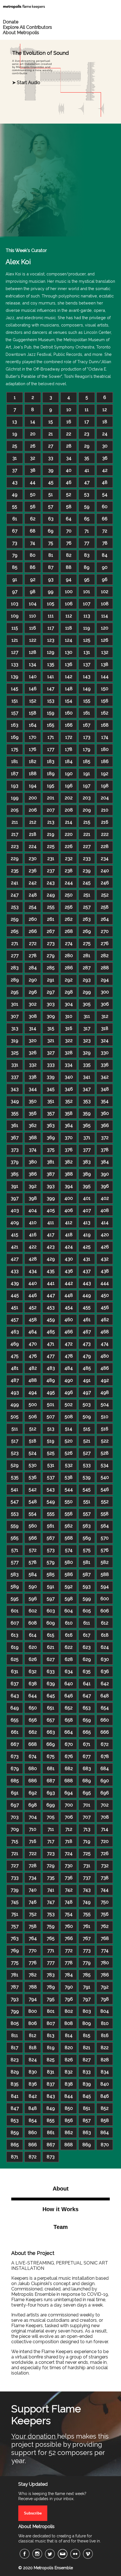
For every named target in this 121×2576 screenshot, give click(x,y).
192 (105, 774)
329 (87, 1053)
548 (33, 1502)
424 (69, 1247)
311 (87, 1016)
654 (105, 1708)
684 (105, 1769)
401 (87, 1198)
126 (105, 640)
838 (69, 2084)
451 (15, 1307)
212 (33, 822)
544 (69, 1489)
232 (69, 859)
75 (51, 543)
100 (69, 592)
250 (69, 895)
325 (15, 1053)
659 (87, 1720)
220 (69, 834)
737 (87, 1878)
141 (51, 677)
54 (105, 495)
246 (105, 883)
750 (105, 1902)
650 (33, 1708)
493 (15, 1392)
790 (69, 1987)
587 (87, 1574)
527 (87, 1453)
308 (33, 1016)
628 (69, 1659)
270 (105, 931)
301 (15, 1004)
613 (15, 1635)
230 (33, 859)
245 (87, 883)
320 (33, 1041)
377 (87, 1150)
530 (33, 1465)
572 (33, 1550)
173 (87, 737)
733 (15, 1878)
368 (33, 1138)
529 (15, 1465)
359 (87, 1113)
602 (33, 1611)
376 (69, 1150)
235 (15, 871)
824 (33, 2060)
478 (69, 1356)
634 (69, 1671)
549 (51, 1502)
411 (51, 1223)
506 (33, 1417)
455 (87, 1307)
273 (51, 943)
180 (105, 749)
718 (69, 1841)
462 (105, 1320)
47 (87, 482)
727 (15, 1866)
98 (33, 592)
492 (105, 1380)
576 (105, 1550)
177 (51, 749)
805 (15, 2023)
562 (69, 1526)
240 (105, 871)
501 (51, 1405)
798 (105, 1999)
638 (33, 1684)
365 (87, 1125)
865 (15, 2145)
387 (51, 1174)
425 (87, 1247)
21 (51, 434)
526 (69, 1453)
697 (15, 1805)
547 (15, 1502)
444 (105, 1283)
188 (33, 774)
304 (69, 1004)
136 (69, 664)
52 (69, 495)
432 (105, 1259)
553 (15, 1514)
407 (87, 1210)
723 (51, 1853)
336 (105, 1065)
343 (15, 1089)
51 (51, 495)
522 (105, 1441)
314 (33, 1028)
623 (87, 1647)
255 (51, 907)
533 (87, 1465)
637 (15, 1684)
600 (105, 1599)
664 (69, 1732)
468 (105, 1332)
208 (69, 810)
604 (69, 1611)
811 (15, 2035)
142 (69, 677)
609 (51, 1623)
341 (87, 1077)
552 (105, 1502)
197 (87, 786)
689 (87, 1781)
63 (51, 519)
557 (87, 1514)
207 (51, 810)
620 (33, 1647)
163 (15, 725)
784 (69, 1975)
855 (51, 2120)
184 (69, 761)
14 (33, 422)
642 (105, 1684)
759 (51, 1926)
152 (33, 701)
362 (33, 1125)
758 (33, 1926)
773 (87, 1951)
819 (51, 2048)
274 (69, 943)
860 (33, 2133)
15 (51, 422)
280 (69, 956)
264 (105, 919)
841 (15, 2096)
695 (87, 1793)
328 (69, 1053)
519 (51, 1441)
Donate (11, 22)
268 (69, 931)
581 (87, 1562)
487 (15, 1380)
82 (69, 555)
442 (69, 1283)
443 (87, 1283)
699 (51, 1805)
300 (105, 992)
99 (51, 592)
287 (87, 968)
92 (33, 579)
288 (105, 968)
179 (87, 749)
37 (15, 470)
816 (105, 2035)
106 (69, 604)
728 (33, 1866)
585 (51, 1574)
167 (87, 725)
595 (15, 1599)
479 (87, 1356)
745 (15, 1902)
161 (87, 713)
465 (51, 1332)
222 (105, 834)
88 (69, 567)
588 (105, 1574)
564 (105, 1526)
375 (51, 1150)
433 (15, 1271)
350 (33, 1101)
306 (105, 1004)
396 (105, 1186)
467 (87, 1332)
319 (15, 1041)
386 (33, 1174)
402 (105, 1198)
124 (69, 640)
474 (105, 1344)
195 (51, 786)
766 (69, 1938)
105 (51, 604)
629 (87, 1659)
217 (15, 834)
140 (33, 677)
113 (87, 616)
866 (33, 2145)
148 (69, 689)
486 (105, 1368)
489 (51, 1380)
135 (51, 664)
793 (15, 1999)
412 (69, 1223)
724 (69, 1853)
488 (33, 1380)
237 (51, 871)
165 (51, 725)
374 (33, 1150)
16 (69, 422)
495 (51, 1392)
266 (33, 931)
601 (15, 1611)
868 (69, 2145)
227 (87, 846)
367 (15, 1138)
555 (51, 1514)
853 (15, 2120)
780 (105, 1963)
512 (33, 1429)
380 (33, 1162)
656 (33, 1720)
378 (105, 1150)
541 (15, 1489)
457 (15, 1320)
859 (15, 2133)
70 (69, 531)
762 (105, 1926)
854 (33, 2120)
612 (105, 1623)
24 (105, 434)
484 (69, 1368)
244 (69, 883)
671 (87, 1744)
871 (15, 2157)
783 (51, 1975)
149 (87, 689)
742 (69, 1890)
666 (105, 1732)
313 (15, 1028)
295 (15, 992)
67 (15, 531)
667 (15, 1744)
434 (33, 1271)
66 (105, 519)
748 (69, 1902)
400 (69, 1198)
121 (15, 640)
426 (105, 1247)
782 (33, 1975)
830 (33, 2072)
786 (105, 1975)
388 (69, 1174)
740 (33, 1890)
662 (33, 1732)
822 (105, 2048)
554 (33, 1514)
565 (15, 1538)
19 (15, 434)
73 (15, 543)
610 (69, 1623)
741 (51, 1890)
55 (15, 507)
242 (33, 883)
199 (15, 798)
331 (15, 1065)
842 (33, 2096)
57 (51, 507)
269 (87, 931)
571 (15, 1550)
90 (105, 567)
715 (15, 1841)
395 (87, 1186)
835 (15, 2084)
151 (15, 701)
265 (15, 931)
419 (87, 1235)
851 (87, 2108)
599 (87, 1599)
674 (33, 1756)
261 (51, 919)
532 (69, 1465)
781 (15, 1975)
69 (51, 531)
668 (33, 1744)
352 (69, 1101)
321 (51, 1041)
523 (15, 1453)
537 (51, 1477)
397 (15, 1198)
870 (105, 2145)
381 (51, 1162)
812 (33, 2035)
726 (105, 1853)
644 (33, 1696)
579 (51, 1562)
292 (69, 980)
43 (15, 482)
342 (105, 1077)
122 (33, 640)
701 (87, 1805)
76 (69, 543)
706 (69, 1817)
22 (69, 434)
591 (51, 1587)
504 (105, 1405)
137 (87, 664)
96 (105, 579)
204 (105, 798)
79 (15, 555)
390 (105, 1174)
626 (33, 1659)
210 (105, 810)
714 (105, 1829)
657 (51, 1720)
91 (15, 579)
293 (87, 980)
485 (87, 1368)
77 (87, 543)
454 (69, 1307)
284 (33, 968)
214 (69, 822)
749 (87, 1902)
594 (105, 1587)
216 (105, 822)
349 (15, 1101)
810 (105, 2023)
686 (33, 1781)
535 (15, 1477)
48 (105, 482)
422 (33, 1247)
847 (15, 2108)
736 (69, 1878)
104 (33, 604)
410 (33, 1223)
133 (15, 664)
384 (105, 1162)
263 (87, 919)
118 (69, 628)
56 (33, 507)
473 (87, 1344)
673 (15, 1756)
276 (105, 943)
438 (105, 1271)
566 (33, 1538)
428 (33, 1259)
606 (105, 1611)
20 (33, 434)
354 (105, 1101)
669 (51, 1744)
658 (69, 1720)
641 (87, 1684)
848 (33, 2108)
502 (69, 1405)
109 (15, 616)
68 (33, 531)
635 (87, 1671)
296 (33, 992)
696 (105, 1793)
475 (15, 1356)
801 (51, 2011)
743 (87, 1890)
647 (87, 1696)
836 (33, 2084)
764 (33, 1938)
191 (87, 774)
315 (51, 1028)
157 (15, 713)
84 (105, 555)
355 (15, 1113)
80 (33, 555)
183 (51, 761)
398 (33, 1198)
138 (105, 664)
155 (87, 701)
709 (15, 1829)
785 (87, 1975)
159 (51, 713)
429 (51, 1259)
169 (15, 737)
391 (15, 1186)
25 (15, 446)
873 (51, 2157)
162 (105, 713)
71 (87, 531)
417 (51, 1235)
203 (87, 798)
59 (87, 507)
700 (69, 1805)
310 (69, 1016)
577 (15, 1562)
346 (69, 1089)
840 (105, 2084)
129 (51, 652)
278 (33, 956)
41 (87, 470)
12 (105, 410)
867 (51, 2145)
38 (33, 470)
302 (33, 1004)
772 (69, 1951)
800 (33, 2011)
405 (51, 1210)
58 (69, 507)
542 (33, 1489)
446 (33, 1295)
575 (87, 1550)
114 (105, 616)
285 (51, 968)
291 (51, 980)
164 (33, 725)
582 (105, 1562)
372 (105, 1138)
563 (87, 1526)
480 (105, 1356)
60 (105, 507)
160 (69, 713)
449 (87, 1295)
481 (15, 1368)
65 (87, 519)
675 (51, 1756)
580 (69, 1562)
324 (105, 1041)
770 (33, 1951)
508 (69, 1417)
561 (51, 1526)
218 (33, 834)
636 (105, 1671)
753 (51, 1914)
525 (51, 1453)
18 (105, 422)
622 (69, 1647)
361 (15, 1125)
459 (51, 1320)
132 (105, 652)
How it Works (60, 2209)
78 (105, 543)
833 (87, 2072)
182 (33, 761)
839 (87, 2084)
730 (69, 1866)
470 (33, 1344)
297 (51, 992)
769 (15, 1951)
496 (69, 1392)
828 (105, 2060)
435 (51, 1271)
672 (105, 1744)
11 (87, 410)
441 (51, 1283)
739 (15, 1890)
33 (51, 458)
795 (51, 1999)
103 (15, 604)
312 (105, 1016)
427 (15, 1259)
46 (69, 482)
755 (87, 1914)
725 (87, 1853)
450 (105, 1295)
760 (69, 1926)
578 (33, 1562)
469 (15, 1344)
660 (105, 1720)
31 (15, 458)
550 (69, 1502)
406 (69, 1210)
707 (87, 1817)
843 (51, 2096)
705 (51, 1817)
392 (33, 1186)
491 (87, 1380)
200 (33, 798)
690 (105, 1781)
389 (87, 1174)
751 (15, 1914)
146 (33, 689)
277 (15, 956)
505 (15, 1417)
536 (33, 1477)
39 (51, 470)
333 (51, 1065)
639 (51, 1684)
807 (51, 2023)
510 (105, 1417)
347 (87, 1089)
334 (69, 1065)
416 (33, 1235)
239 (87, 871)
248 (33, 895)
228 (105, 846)
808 (69, 2023)
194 (33, 786)
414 (105, 1223)
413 (87, 1223)
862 (69, 2133)
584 (33, 1574)
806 (33, 2023)
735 (51, 1878)
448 (69, 1295)
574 (69, 1550)
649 (15, 1708)
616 (69, 1635)
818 (33, 2048)
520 (69, 1441)
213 (51, 822)
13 (15, 422)
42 (105, 470)
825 (51, 2060)
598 (69, 1599)
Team (61, 2227)
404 (33, 1210)
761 (87, 1926)
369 (51, 1138)
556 (69, 1514)
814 (69, 2035)
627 (51, 1659)
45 (51, 482)
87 (51, 567)
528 (105, 1453)
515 (87, 1429)
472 (69, 1344)
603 (51, 1611)
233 (87, 859)
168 (105, 725)
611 (87, 1623)
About (61, 2189)
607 (15, 1623)
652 (69, 1708)
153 (51, 701)
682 (69, 1769)
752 (33, 1914)
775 (15, 1963)
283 (15, 968)
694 (69, 1793)
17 (87, 422)
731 (87, 1866)
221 (87, 834)
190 (69, 774)
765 (51, 1938)
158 (33, 713)
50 (33, 495)
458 (33, 1320)
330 (105, 1053)
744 (105, 1890)
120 (105, 628)
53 (87, 495)
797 (87, 1999)
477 (51, 1356)
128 (33, 652)
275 (87, 943)
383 (87, 1162)
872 (33, 2157)
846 (105, 2096)
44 (33, 482)
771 (51, 1951)
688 (69, 1781)
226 (69, 846)
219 (51, 834)
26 (33, 446)
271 (15, 943)
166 (69, 725)
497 (87, 1392)
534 (105, 1465)
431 (87, 1259)
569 (87, 1538)
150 (105, 689)
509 (87, 1417)
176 (33, 749)
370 (69, 1138)
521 (87, 1441)
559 (15, 1526)
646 (69, 1696)
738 (105, 1878)
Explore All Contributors (27, 27)
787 (15, 1987)
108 (105, 604)
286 (69, 968)
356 (33, 1113)
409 (15, 1223)
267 (51, 931)
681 (51, 1769)
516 (105, 1429)
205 (15, 810)
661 (15, 1732)
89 (87, 567)
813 (51, 2035)
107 (87, 604)
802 (69, 2011)
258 (105, 907)
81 (51, 555)
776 (33, 1963)
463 (15, 1332)
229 (15, 859)
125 (87, 640)
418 (69, 1235)
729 (51, 1866)
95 (87, 579)
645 (51, 1696)
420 (105, 1235)
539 (87, 1477)
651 (51, 1708)
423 (51, 1247)
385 (15, 1174)
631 (15, 1671)
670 (69, 1744)
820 (69, 2048)
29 (87, 446)
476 (33, 1356)
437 (87, 1271)
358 (69, 1113)
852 (105, 2108)
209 (87, 810)
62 (33, 519)
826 (69, 2060)
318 (105, 1028)
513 (51, 1429)
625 (15, 1659)
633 (51, 1671)
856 (69, 2120)
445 (15, 1295)
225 (51, 846)
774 (105, 1951)
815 (87, 2035)
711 (51, 1829)
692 (33, 1793)
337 (15, 1077)
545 (87, 1489)
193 (15, 786)
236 (33, 871)
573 (51, 1550)
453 (51, 1307)
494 (33, 1392)
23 (87, 434)
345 (51, 1089)
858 (105, 2120)
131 (87, 652)
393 (51, 1186)
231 (51, 859)
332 (33, 1065)
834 (105, 2072)
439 (15, 1283)
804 (105, 2011)
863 (87, 2133)
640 (69, 1684)
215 (87, 822)
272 (33, 943)
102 (105, 592)
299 (87, 992)
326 (33, 1053)
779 (87, 1963)
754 (69, 1914)
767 (87, 1938)
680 (33, 1769)
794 (33, 1999)
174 (105, 737)
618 (105, 1635)
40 (69, 470)
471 (51, 1344)
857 (87, 2120)
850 (69, 2108)
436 (69, 1271)
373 (15, 1150)
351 (51, 1101)
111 (51, 616)
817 (15, 2048)
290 (33, 980)
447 (51, 1295)
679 (15, 1769)
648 (105, 1696)
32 (33, 458)
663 (51, 1732)
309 (51, 1016)
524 (33, 1453)
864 (105, 2133)
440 (33, 1283)
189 (51, 774)
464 (33, 1332)
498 (105, 1392)
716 (33, 1841)
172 (69, 737)
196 (69, 786)
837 (51, 2084)
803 (87, 2011)
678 (105, 1756)
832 (69, 2072)
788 (33, 1987)
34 (69, 458)
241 (15, 883)
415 (15, 1235)
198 (105, 786)
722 (33, 1853)
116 (33, 628)
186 (105, 761)
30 (105, 446)
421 (15, 1247)
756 (105, 1914)
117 (51, 628)
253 (15, 907)
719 (87, 1841)
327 (51, 1053)
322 (69, 1041)
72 (105, 531)
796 (69, 1999)
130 (69, 652)
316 (69, 1028)
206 (33, 810)
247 (15, 895)
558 (105, 1514)
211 (15, 822)
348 (105, 1089)
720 (105, 1841)
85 (15, 567)
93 (51, 579)
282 (105, 956)
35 (87, 458)
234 (105, 859)
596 (33, 1599)
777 (51, 1963)
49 (15, 495)
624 (105, 1647)
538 (69, 1477)
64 (69, 519)
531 (51, 1465)
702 (105, 1805)
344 (33, 1089)
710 (33, 1829)
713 (87, 1829)
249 (51, 895)
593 (87, 1587)
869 (87, 2145)
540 (105, 1477)
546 (105, 1489)
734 (33, 1878)
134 (33, 664)
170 (33, 737)
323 (87, 1041)
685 (15, 1781)
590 (33, 1587)
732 (105, 1866)
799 (15, 2011)
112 (69, 616)
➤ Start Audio (26, 83)
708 (105, 1817)
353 (87, 1101)
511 (15, 1429)
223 (15, 846)
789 (51, 1987)
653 (87, 1708)
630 (105, 1659)
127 (15, 652)
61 (15, 519)
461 (87, 1320)
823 (15, 2060)
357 (51, 1113)
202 (69, 798)
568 (69, 1538)
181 (15, 761)
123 (51, 640)
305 (87, 1004)
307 (15, 1016)
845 (87, 2096)
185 (87, 761)
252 (105, 895)
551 (87, 1502)
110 (33, 616)
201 (51, 798)
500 (33, 1405)
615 (51, 1635)
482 (33, 1368)
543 (51, 1489)
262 (69, 919)
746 (33, 1902)
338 (33, 1077)
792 (105, 1987)
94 (69, 579)
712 (69, 1829)
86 (33, 567)
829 (15, 2072)
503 (87, 1405)
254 (33, 907)
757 (15, 1926)
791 (87, 1987)
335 (87, 1065)
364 (69, 1125)
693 (51, 1793)
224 (33, 846)
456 (105, 1307)
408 (105, 1210)
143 (87, 677)
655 (15, 1720)
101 (87, 592)
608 (33, 1623)
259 (15, 919)
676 (69, 1756)
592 (69, 1587)
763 (15, 1938)
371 (87, 1138)
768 (105, 1938)
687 (51, 1781)
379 (15, 1162)
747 (51, 1902)
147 (51, 689)
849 (51, 2108)
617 (87, 1635)
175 (15, 749)
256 (69, 907)
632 (33, 1671)
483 (51, 1368)
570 (105, 1538)
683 (87, 1769)
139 (15, 677)
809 (87, 2023)
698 (33, 1805)
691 (15, 1793)
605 (87, 1611)
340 (69, 1077)
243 (51, 883)
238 (69, 871)
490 (69, 1380)
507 (51, 1417)
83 (87, 555)
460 (69, 1320)
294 (105, 980)
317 (87, 1028)
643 (15, 1696)
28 (69, 446)
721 (15, 1853)
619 (15, 1647)
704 (33, 1817)
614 (33, 1635)
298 (69, 992)
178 (69, 749)
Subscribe (33, 2513)
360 (105, 1113)
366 (105, 1125)
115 (15, 628)
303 (51, 1004)
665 (87, 1732)
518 (33, 1441)
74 (33, 543)
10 (69, 410)
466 (69, 1332)
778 (69, 1963)
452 (33, 1307)
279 (51, 956)
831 (51, 2072)
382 (69, 1162)
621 (51, 1647)
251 (87, 895)
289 (15, 980)
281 (87, 956)
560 (33, 1526)
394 (69, 1186)
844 (69, 2096)
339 (51, 1077)
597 (51, 1599)
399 (51, 1198)
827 (87, 2060)
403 (15, 1210)
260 (33, 919)
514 (69, 1429)
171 (51, 737)
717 (51, 1841)
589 (15, 1587)
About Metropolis (21, 33)
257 (87, 907)
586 (69, 1574)
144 (105, 677)
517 (15, 1441)
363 (51, 1125)
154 (69, 701)
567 (51, 1538)
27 (51, 446)
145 (15, 689)
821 (87, 2048)
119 (87, 628)
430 (69, 1259)
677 (87, 1756)
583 (15, 1574)
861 (51, 2133)
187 (15, 774)
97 (15, 592)
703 (15, 1817)
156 (105, 701)
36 (105, 458)
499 (15, 1405)
